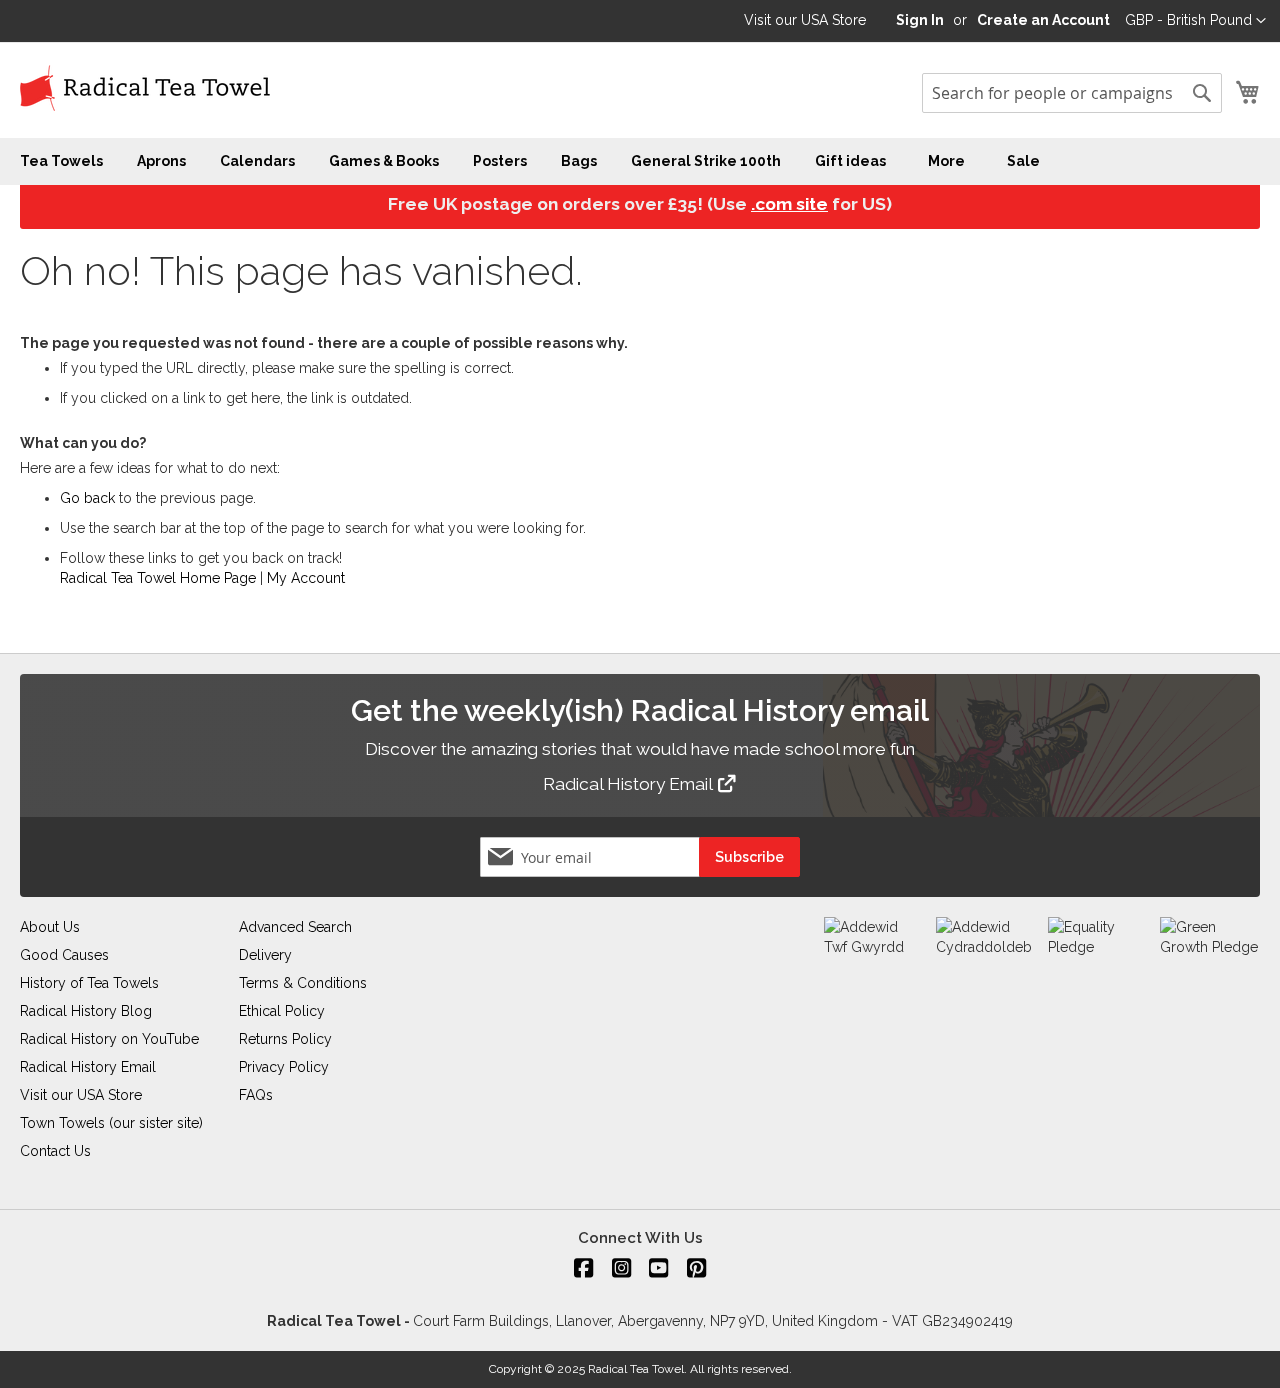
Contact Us (55, 1151)
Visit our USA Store (805, 20)
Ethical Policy (282, 1011)
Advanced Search (295, 927)
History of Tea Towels (89, 983)
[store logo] (145, 89)
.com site (789, 204)
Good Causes (64, 955)
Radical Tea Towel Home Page (158, 578)
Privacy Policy (284, 1067)
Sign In (920, 20)
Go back (87, 498)
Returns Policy (285, 1039)
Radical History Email (629, 784)
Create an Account (1043, 20)
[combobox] (1072, 93)
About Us (50, 927)
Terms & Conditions (303, 983)
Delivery (265, 955)
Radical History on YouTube (109, 1039)
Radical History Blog (86, 1011)
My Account (306, 578)
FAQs (256, 1095)
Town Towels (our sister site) (111, 1123)
